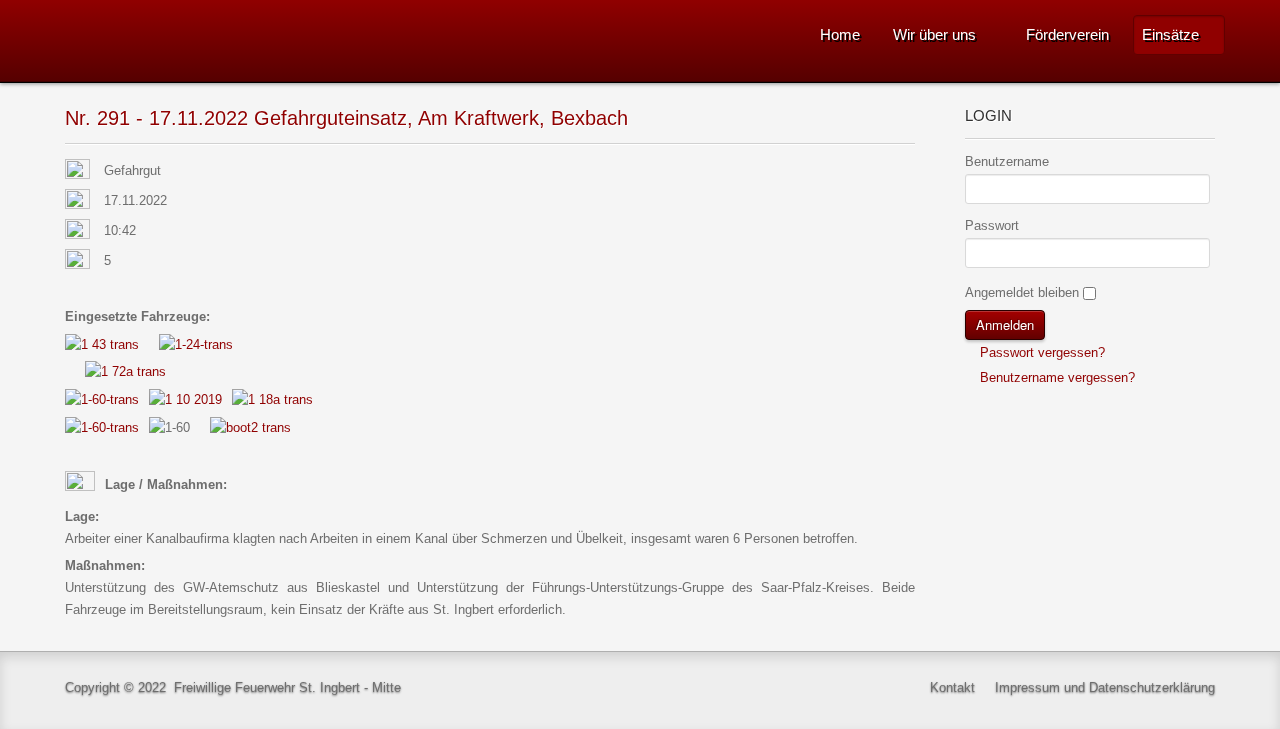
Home (840, 34)
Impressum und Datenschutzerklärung (1105, 687)
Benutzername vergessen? (1055, 377)
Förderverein (1067, 34)
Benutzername (1007, 161)
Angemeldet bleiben (1022, 292)
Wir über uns (934, 34)
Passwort (992, 225)
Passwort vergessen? (1040, 352)
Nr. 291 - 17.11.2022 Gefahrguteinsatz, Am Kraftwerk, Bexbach (346, 118)
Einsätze (1170, 34)
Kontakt (952, 687)
